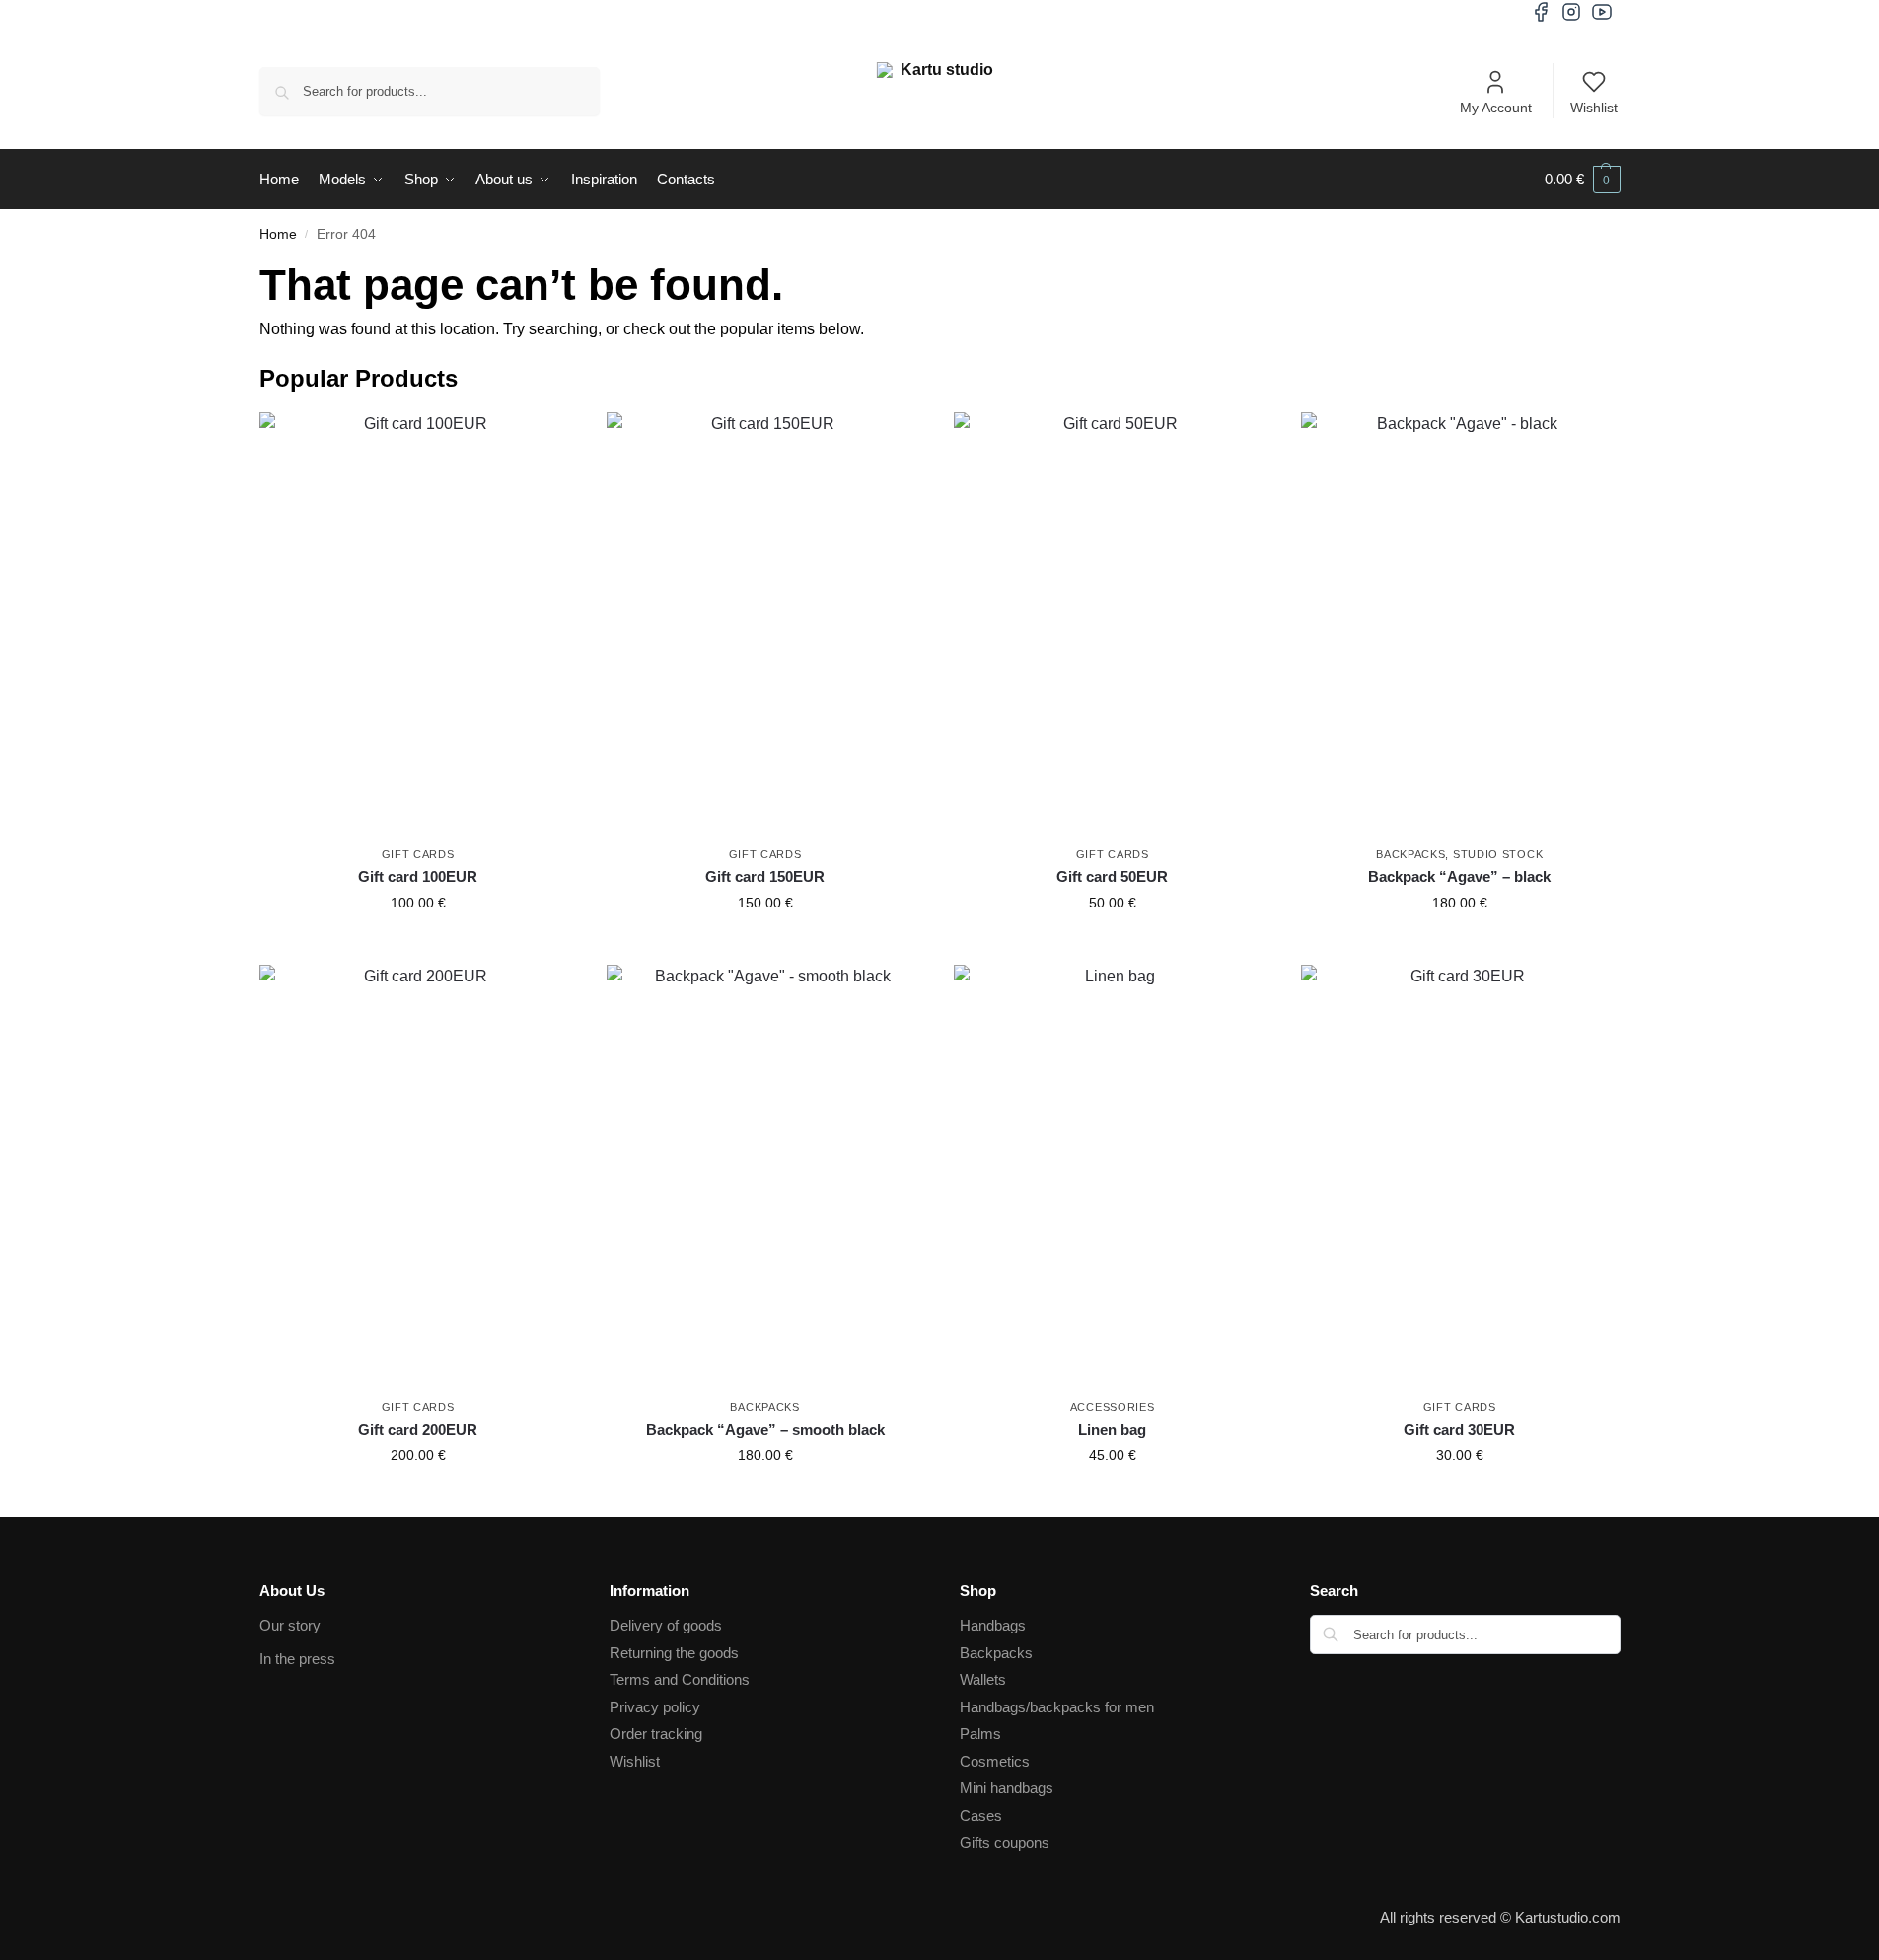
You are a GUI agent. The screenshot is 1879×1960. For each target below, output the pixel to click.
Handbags (993, 1625)
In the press (297, 1659)
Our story (290, 1625)
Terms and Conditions (680, 1679)
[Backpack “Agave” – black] (1460, 624)
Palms (980, 1734)
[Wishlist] (547, 442)
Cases (981, 1815)
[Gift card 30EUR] (1460, 1176)
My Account (1496, 108)
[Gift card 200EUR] (418, 1176)
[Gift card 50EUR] (1113, 624)
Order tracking (656, 1734)
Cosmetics (995, 1761)
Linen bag (1112, 1430)
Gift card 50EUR (1112, 876)
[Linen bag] (1113, 1176)
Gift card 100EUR (418, 876)
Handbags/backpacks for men (1057, 1707)
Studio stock (1498, 854)
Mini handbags (1007, 1788)
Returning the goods (674, 1653)
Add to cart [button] (1460, 945)
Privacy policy (655, 1707)
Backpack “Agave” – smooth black (765, 1430)
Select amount (418, 945)
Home (278, 234)
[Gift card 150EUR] (765, 624)
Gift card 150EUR (765, 876)
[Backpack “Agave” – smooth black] (765, 1176)
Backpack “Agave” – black (1459, 876)
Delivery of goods (666, 1625)
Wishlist (1594, 108)
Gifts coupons (1005, 1842)
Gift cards (418, 854)
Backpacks (1410, 854)
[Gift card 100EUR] (418, 624)
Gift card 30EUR (1459, 1430)
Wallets (983, 1679)
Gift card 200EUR (418, 1430)
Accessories (1113, 1407)
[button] (1583, 180)
